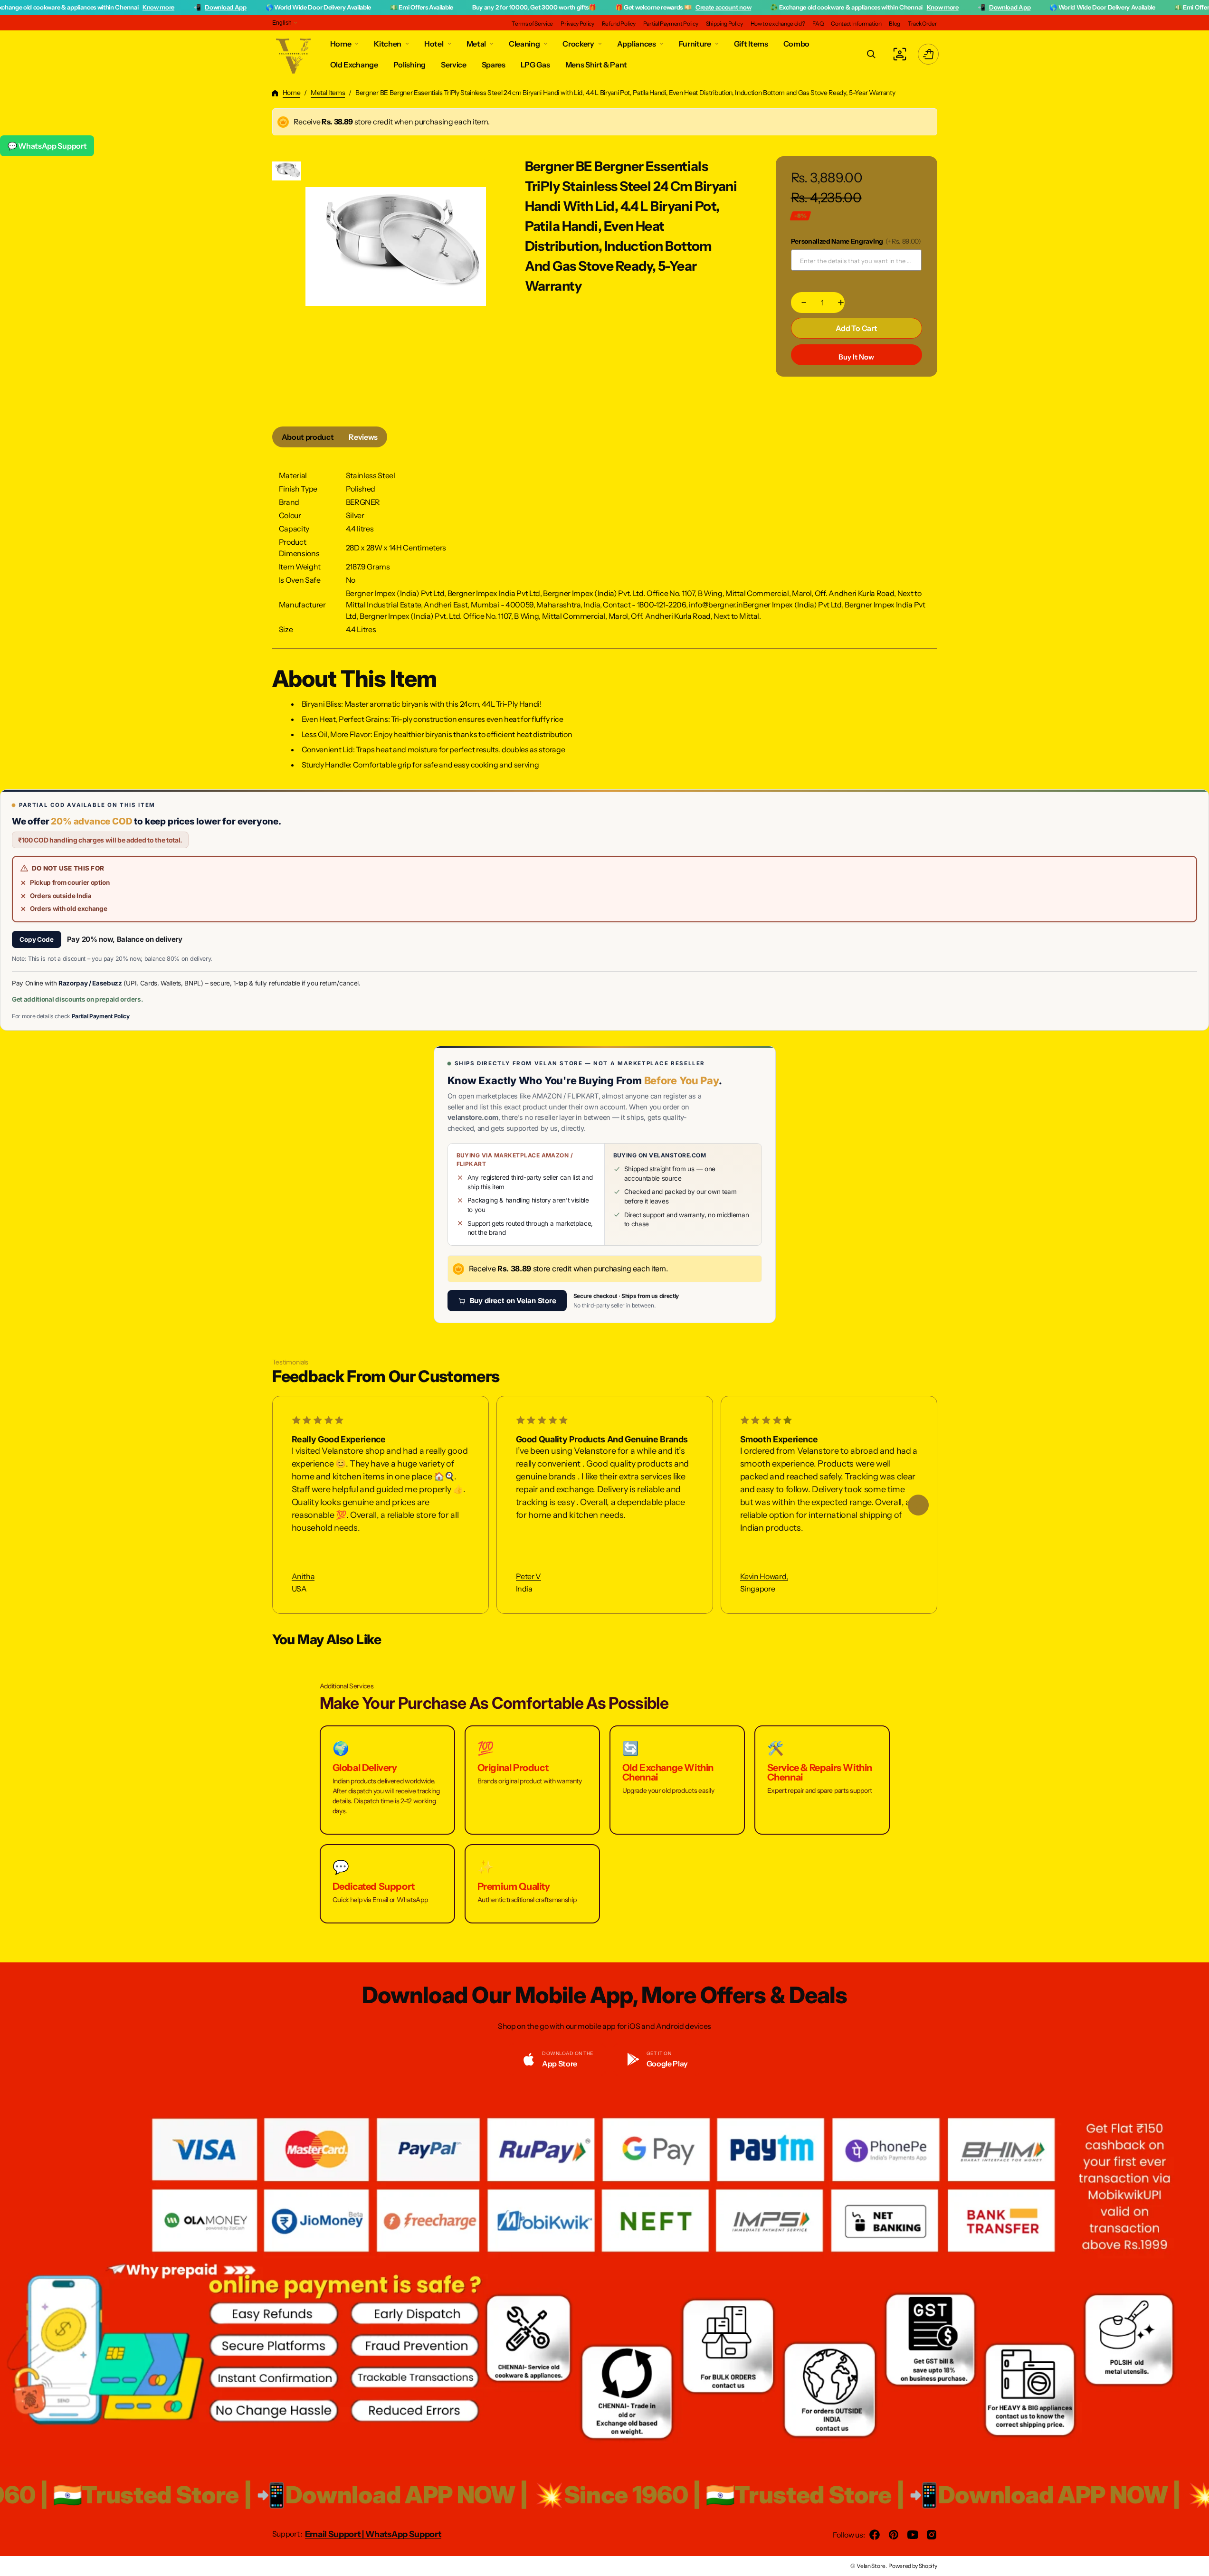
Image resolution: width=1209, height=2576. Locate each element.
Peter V (528, 1577)
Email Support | (335, 2534)
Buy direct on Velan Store (513, 1301)
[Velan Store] (294, 54)
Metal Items (328, 93)
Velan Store (871, 2566)
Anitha (303, 1577)
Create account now (627, 7)
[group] (287, 171)
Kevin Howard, (764, 1577)
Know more (62, 7)
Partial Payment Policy (101, 1016)
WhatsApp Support (404, 2534)
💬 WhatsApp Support (47, 146)
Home (292, 93)
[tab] (308, 437)
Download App (129, 7)
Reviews (363, 437)
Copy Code (37, 939)
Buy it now (856, 357)
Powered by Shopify (913, 2566)
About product (308, 437)
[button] (871, 54)
